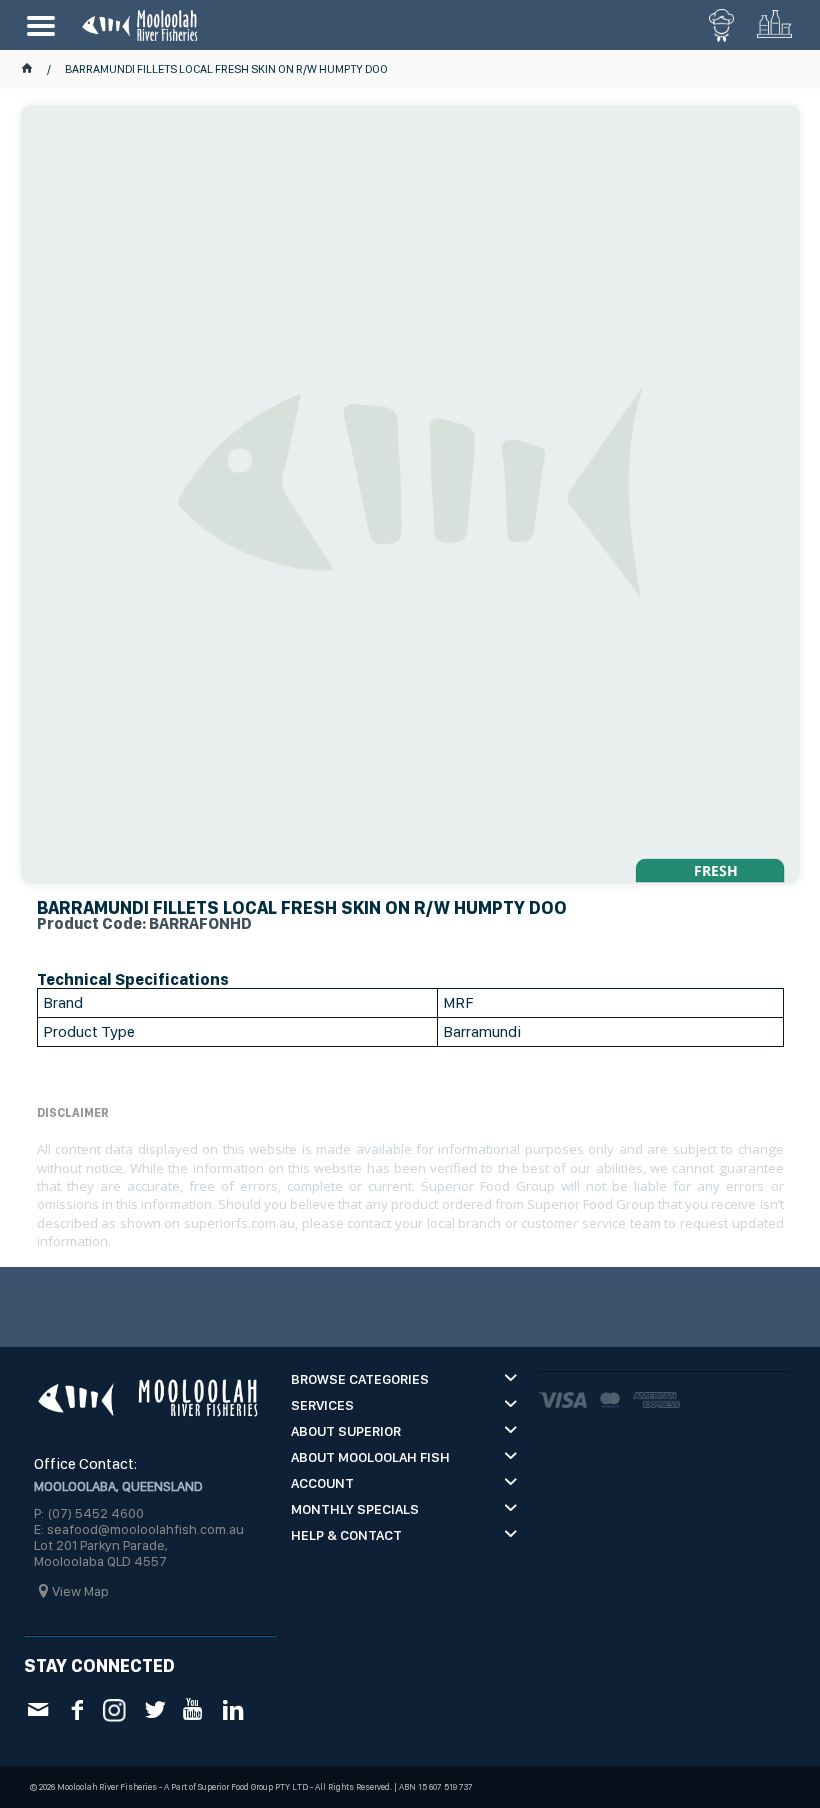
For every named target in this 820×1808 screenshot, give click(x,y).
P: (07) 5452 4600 (89, 1513)
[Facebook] (76, 1709)
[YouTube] (193, 1709)
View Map (80, 1591)
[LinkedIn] (232, 1709)
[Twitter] (154, 1709)
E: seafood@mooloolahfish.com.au (139, 1529)
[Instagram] (115, 1708)
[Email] (37, 1709)
